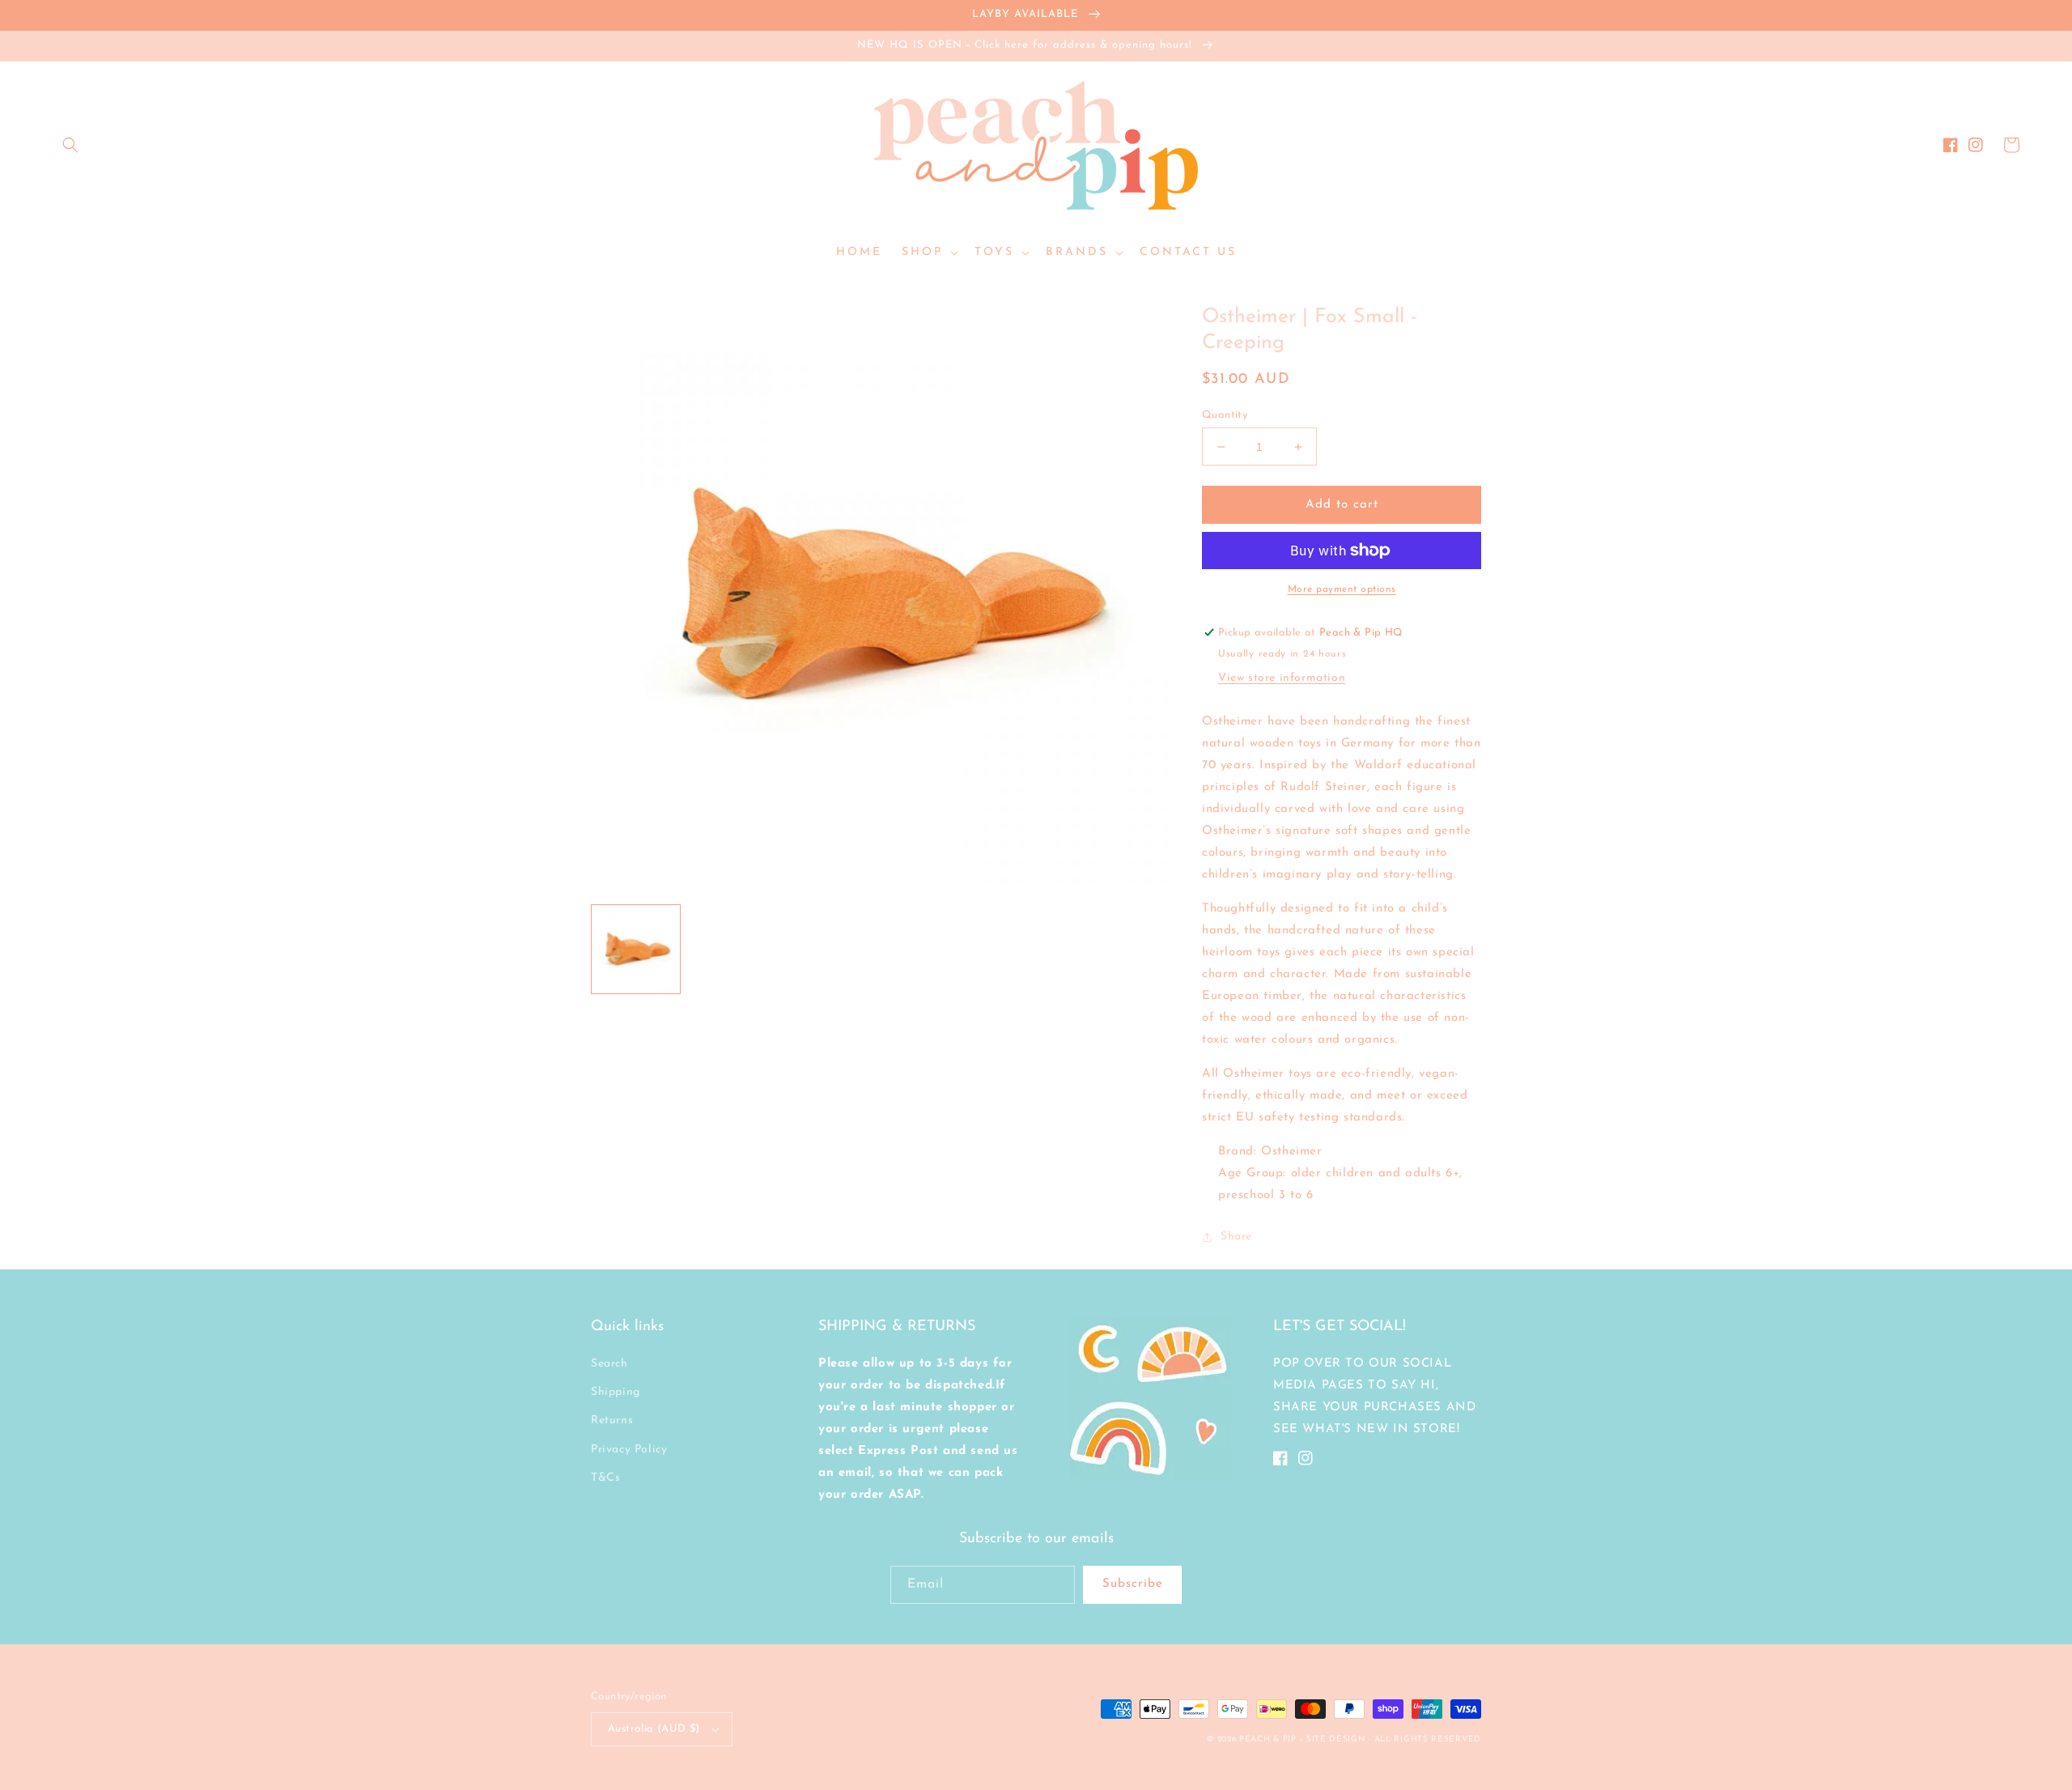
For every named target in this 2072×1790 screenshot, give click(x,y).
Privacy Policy (629, 1450)
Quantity (1225, 415)
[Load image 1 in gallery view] (636, 949)
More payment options (1342, 589)
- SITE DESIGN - (1337, 1739)
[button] (70, 145)
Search (609, 1364)
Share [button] (1236, 1237)
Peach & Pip (1268, 1739)
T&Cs (605, 1478)
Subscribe (1133, 1584)
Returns (612, 1420)
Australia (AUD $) (654, 1729)
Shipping (616, 1392)
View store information (1282, 678)
